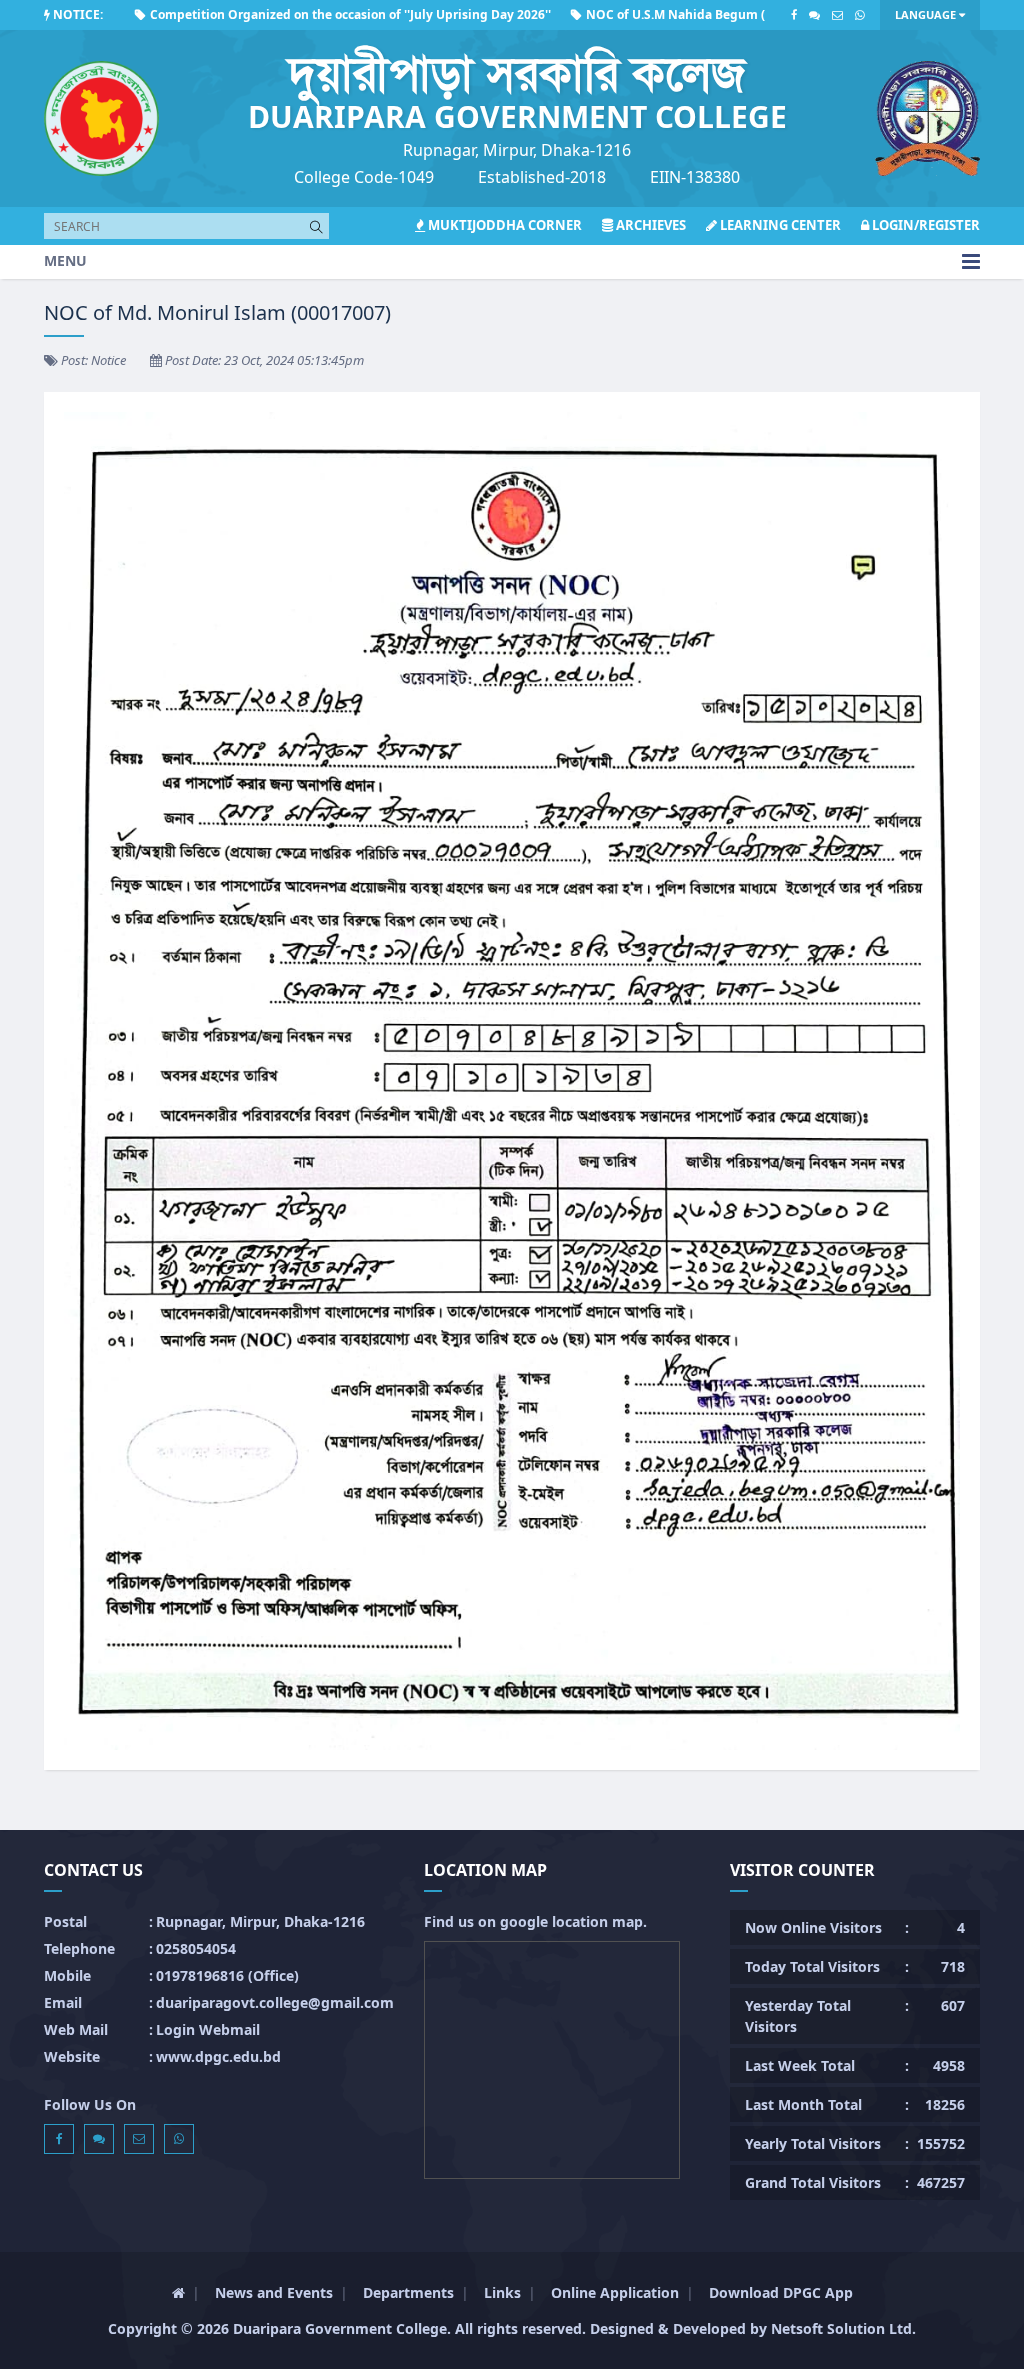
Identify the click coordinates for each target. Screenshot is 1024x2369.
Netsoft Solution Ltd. (843, 2328)
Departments (408, 2292)
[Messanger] (814, 14)
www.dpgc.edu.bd (218, 2056)
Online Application (615, 2292)
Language (927, 14)
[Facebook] (794, 14)
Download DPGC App (781, 2292)
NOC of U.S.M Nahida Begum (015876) (642, 14)
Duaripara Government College (340, 2328)
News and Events (274, 2292)
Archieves (649, 225)
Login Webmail (208, 2029)
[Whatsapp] (859, 14)
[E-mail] (837, 14)
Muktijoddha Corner (503, 225)
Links (502, 2292)
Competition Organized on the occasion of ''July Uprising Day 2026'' (294, 14)
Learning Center (779, 225)
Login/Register (924, 225)
